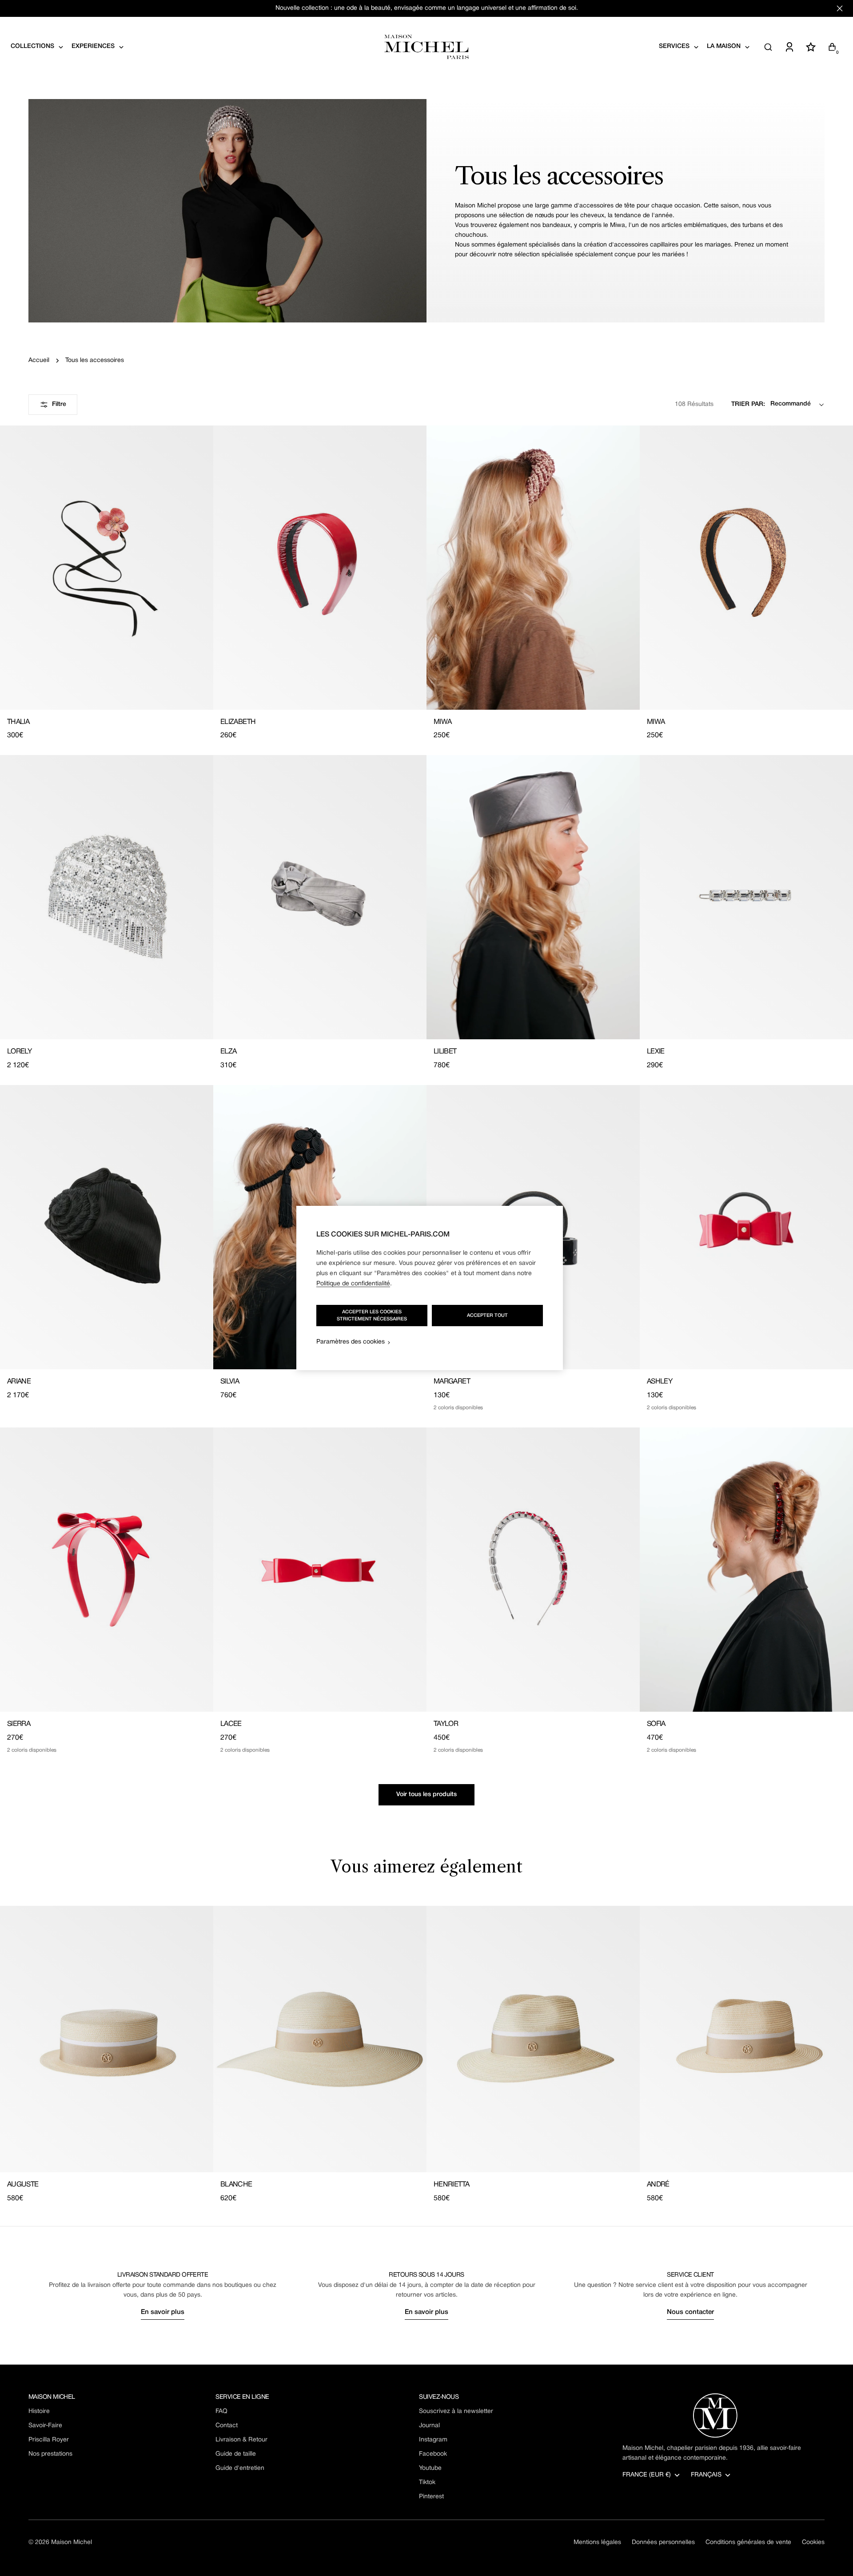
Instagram (433, 2440)
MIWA (442, 722)
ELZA (228, 1052)
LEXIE (656, 1052)
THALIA (18, 722)
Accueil (39, 360)
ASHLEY (660, 1382)
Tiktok (427, 2483)
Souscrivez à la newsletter (456, 2411)
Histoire (39, 2411)
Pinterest (431, 2497)
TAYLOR (446, 1724)
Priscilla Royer (49, 2440)
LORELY (19, 1052)
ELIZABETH (238, 722)
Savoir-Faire (45, 2426)
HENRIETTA (451, 2185)
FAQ (221, 2411)
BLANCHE (236, 2185)
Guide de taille (236, 2454)
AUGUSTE (23, 2185)
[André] (746, 2039)
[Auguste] (107, 2039)
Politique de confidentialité (353, 1284)
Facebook (433, 2454)
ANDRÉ (658, 2185)
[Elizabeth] (320, 568)
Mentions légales (597, 2542)
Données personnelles (663, 2542)
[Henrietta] (533, 2039)
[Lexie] (746, 897)
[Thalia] (107, 568)
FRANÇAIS (706, 2475)
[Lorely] (107, 897)
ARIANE (19, 1382)
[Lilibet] (533, 897)
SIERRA (19, 1724)
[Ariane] (107, 1227)
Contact (227, 2426)
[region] (430, 1288)
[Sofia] (746, 1570)
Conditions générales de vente (748, 2542)
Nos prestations (50, 2454)
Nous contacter (690, 2312)
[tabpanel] (426, 2055)
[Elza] (320, 897)
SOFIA (656, 1724)
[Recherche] (768, 47)
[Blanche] (320, 2039)
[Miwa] (533, 568)
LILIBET (445, 1052)
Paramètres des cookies (351, 1342)
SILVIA (230, 1382)
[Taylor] (533, 1570)
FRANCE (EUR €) (647, 2475)
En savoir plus (163, 2312)
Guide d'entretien (240, 2468)
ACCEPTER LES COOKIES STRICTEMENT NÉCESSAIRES (372, 1316)
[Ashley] (746, 1227)
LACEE (231, 1724)
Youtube (430, 2468)
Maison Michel (72, 2542)
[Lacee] (320, 1570)
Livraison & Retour (241, 2440)
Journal (429, 2426)
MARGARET (452, 1382)
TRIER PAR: (748, 404)
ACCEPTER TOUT (487, 1316)
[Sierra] (107, 1570)
